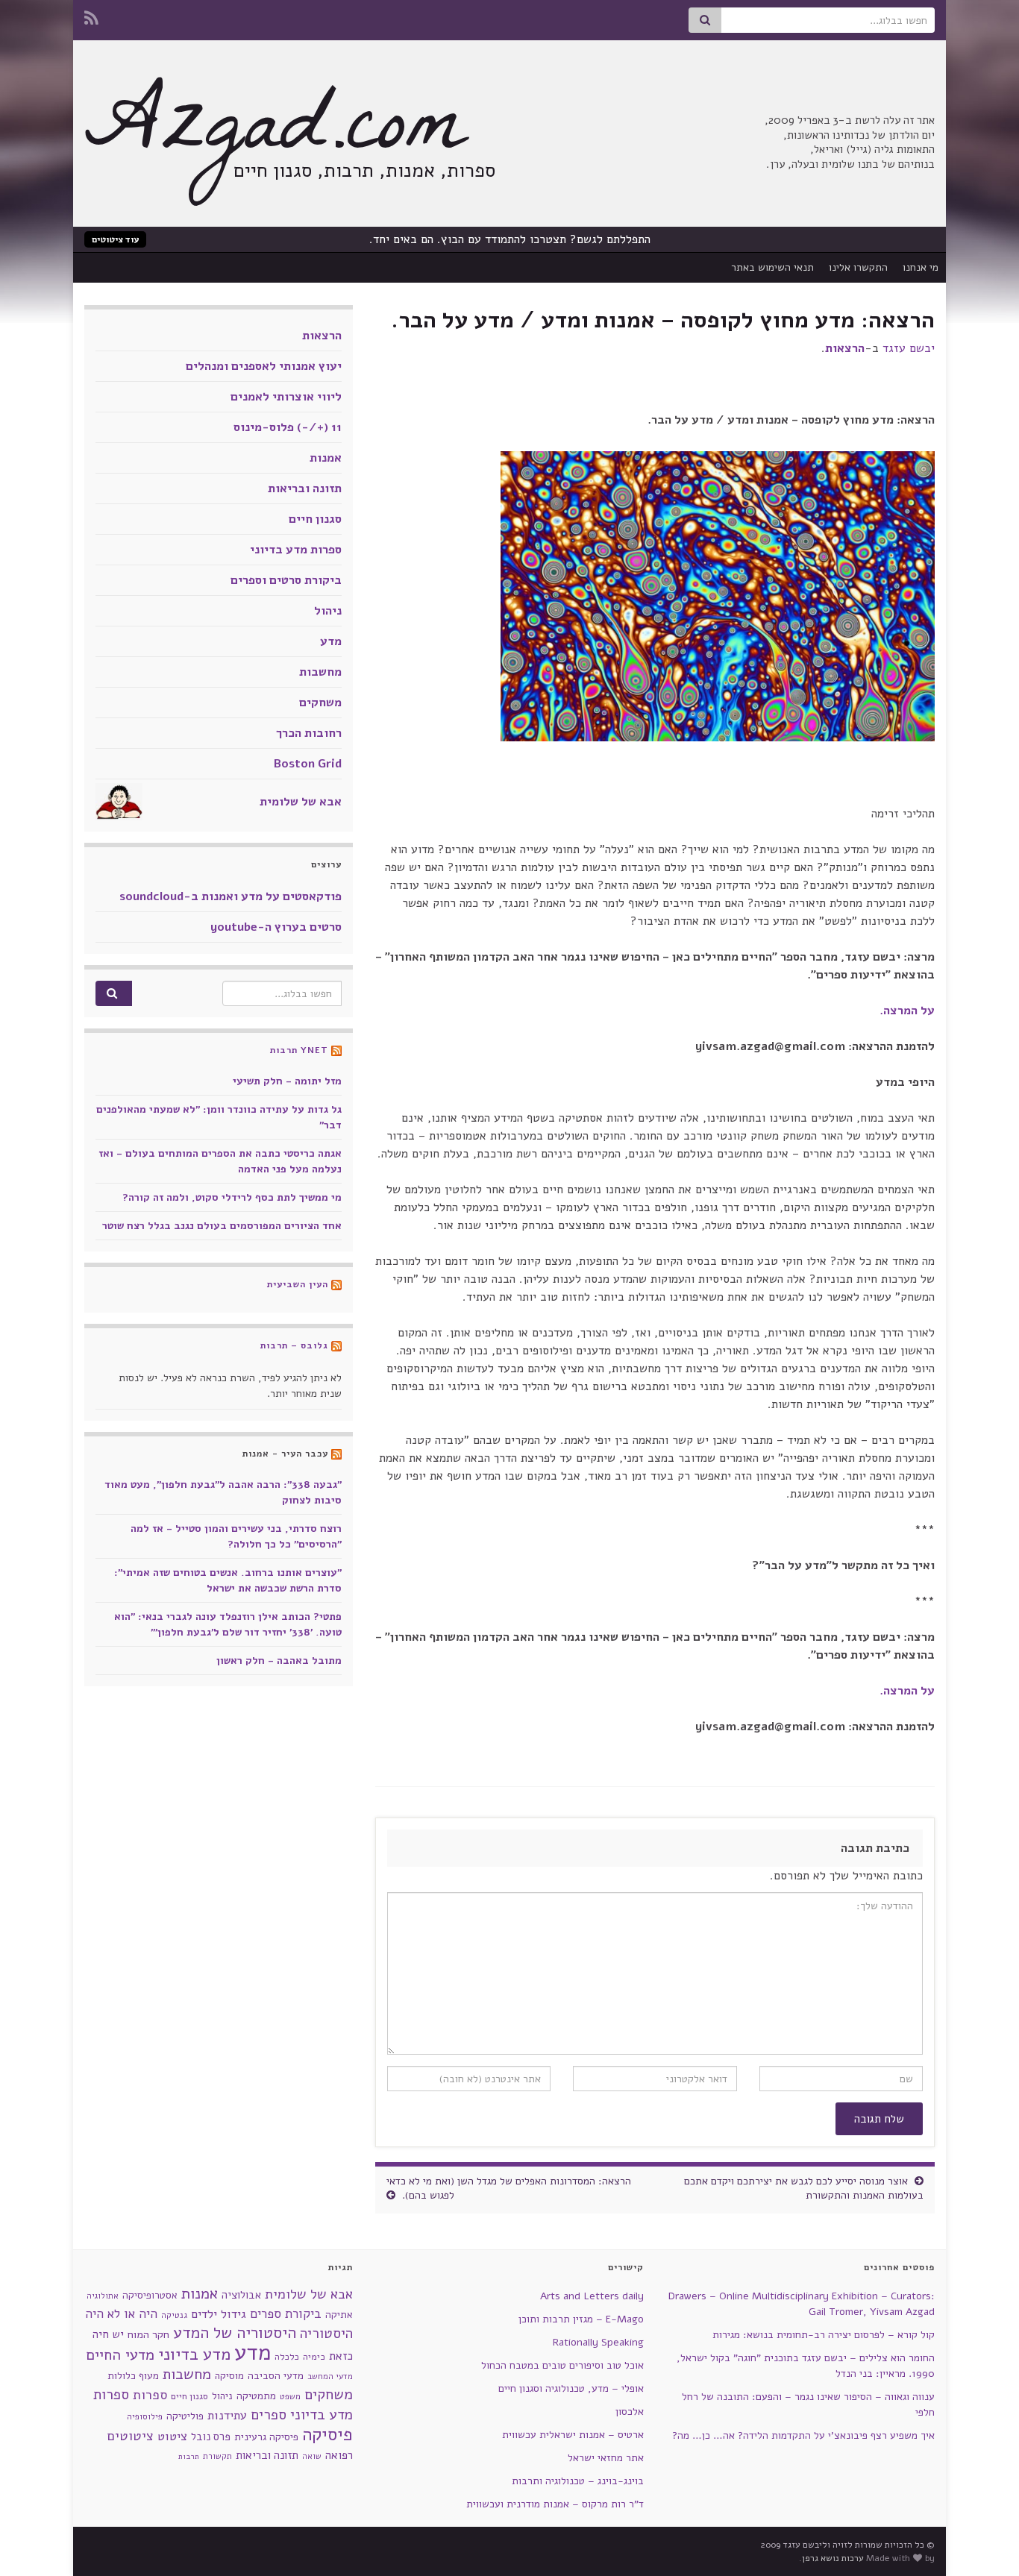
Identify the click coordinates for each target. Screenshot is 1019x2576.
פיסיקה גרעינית (266, 2437)
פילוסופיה (145, 2416)
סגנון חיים (315, 519)
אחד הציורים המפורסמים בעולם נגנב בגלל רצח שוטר (222, 1226)
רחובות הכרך (309, 733)
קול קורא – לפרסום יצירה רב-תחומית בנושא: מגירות (824, 2335)
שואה (312, 2456)
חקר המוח (148, 2334)
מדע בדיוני (194, 2354)
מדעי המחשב (330, 2376)
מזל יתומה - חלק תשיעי (287, 1081)
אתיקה (339, 2315)
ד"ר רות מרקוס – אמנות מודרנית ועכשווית (555, 2504)
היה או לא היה (121, 2314)
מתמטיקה (256, 2396)
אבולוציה (241, 2295)
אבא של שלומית (301, 802)
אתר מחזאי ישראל (606, 2458)
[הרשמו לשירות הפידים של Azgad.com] (91, 16)
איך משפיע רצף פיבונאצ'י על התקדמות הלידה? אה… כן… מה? (803, 2435)
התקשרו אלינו (858, 267)
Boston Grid (308, 764)
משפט (290, 2397)
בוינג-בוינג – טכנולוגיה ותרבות (578, 2481)
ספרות (150, 2395)
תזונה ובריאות (305, 489)
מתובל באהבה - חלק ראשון (279, 1661)
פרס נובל (211, 2437)
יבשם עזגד (909, 348)
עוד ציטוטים (115, 239)
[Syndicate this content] (336, 1050)
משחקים (320, 703)
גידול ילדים (219, 2314)
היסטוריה (326, 2334)
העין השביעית (298, 1284)
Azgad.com (275, 134)
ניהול (328, 611)
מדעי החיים (120, 2355)
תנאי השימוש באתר (772, 267)
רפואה (339, 2455)
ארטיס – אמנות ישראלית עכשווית (573, 2435)
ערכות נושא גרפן (833, 2558)
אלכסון (630, 2412)
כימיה (314, 2356)
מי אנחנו (921, 267)
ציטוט (172, 2436)
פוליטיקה (185, 2416)
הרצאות (845, 348)
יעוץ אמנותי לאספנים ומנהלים (264, 366)
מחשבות (320, 672)
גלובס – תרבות (294, 1345)
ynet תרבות (299, 1050)
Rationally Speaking (598, 2342)
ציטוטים (131, 2436)
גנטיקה (174, 2315)
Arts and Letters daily (592, 2296)
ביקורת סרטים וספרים (286, 580)
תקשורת (217, 2456)
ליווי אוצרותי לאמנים (286, 397)
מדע (331, 641)
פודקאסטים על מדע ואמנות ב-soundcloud (231, 896)
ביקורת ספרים (286, 2314)
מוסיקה (229, 2376)
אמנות (326, 458)
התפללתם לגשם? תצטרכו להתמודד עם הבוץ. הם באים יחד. (510, 239)
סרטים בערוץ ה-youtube (276, 927)
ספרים (269, 2415)
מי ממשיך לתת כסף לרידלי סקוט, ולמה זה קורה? (232, 1197)
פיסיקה (327, 2434)
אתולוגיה (103, 2296)
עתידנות (227, 2415)
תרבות (189, 2456)
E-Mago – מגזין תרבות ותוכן (581, 2319)
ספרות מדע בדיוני (296, 550)
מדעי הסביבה (276, 2376)
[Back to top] (34, 2542)
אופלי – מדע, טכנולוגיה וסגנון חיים (571, 2388)
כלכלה (287, 2357)
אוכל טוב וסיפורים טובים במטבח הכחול (562, 2365)
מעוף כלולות (133, 2376)
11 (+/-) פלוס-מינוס (288, 427)
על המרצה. (907, 1011)
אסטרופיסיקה (150, 2295)
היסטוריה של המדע (235, 2333)
